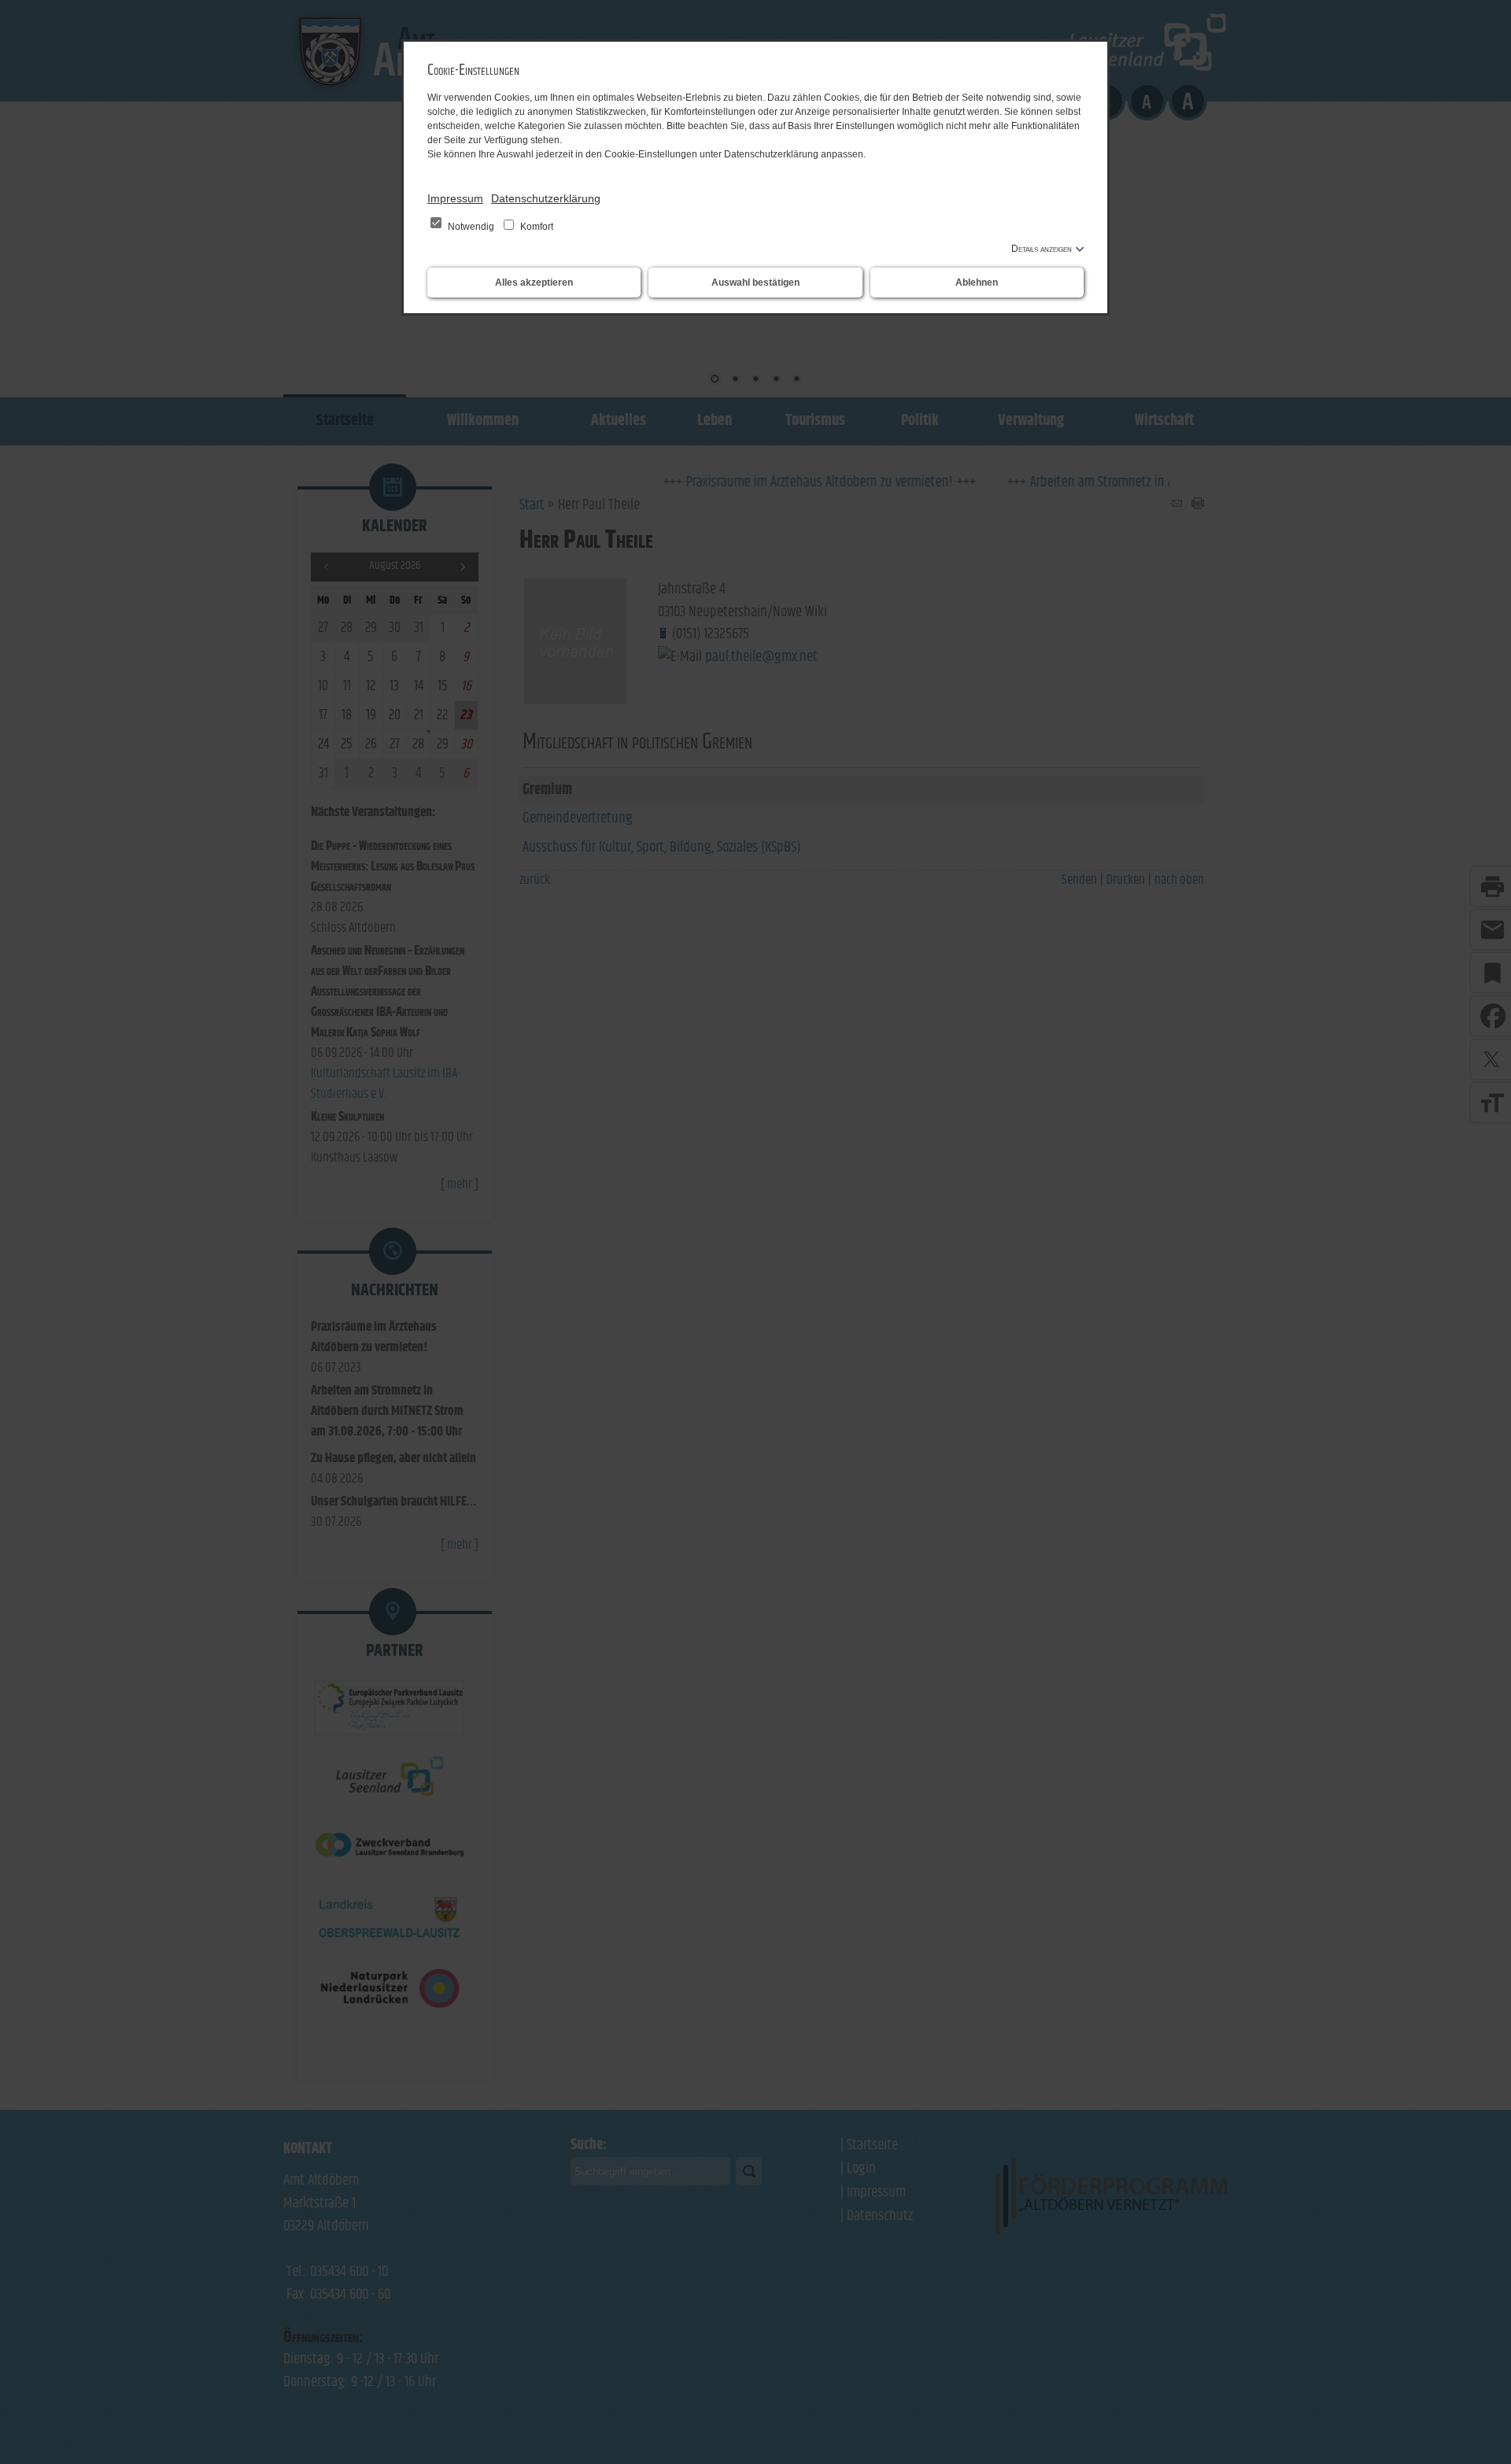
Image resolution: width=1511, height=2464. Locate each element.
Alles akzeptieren (534, 283)
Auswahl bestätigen (755, 283)
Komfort (536, 227)
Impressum (455, 198)
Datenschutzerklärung (546, 198)
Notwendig (471, 227)
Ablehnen (977, 283)
